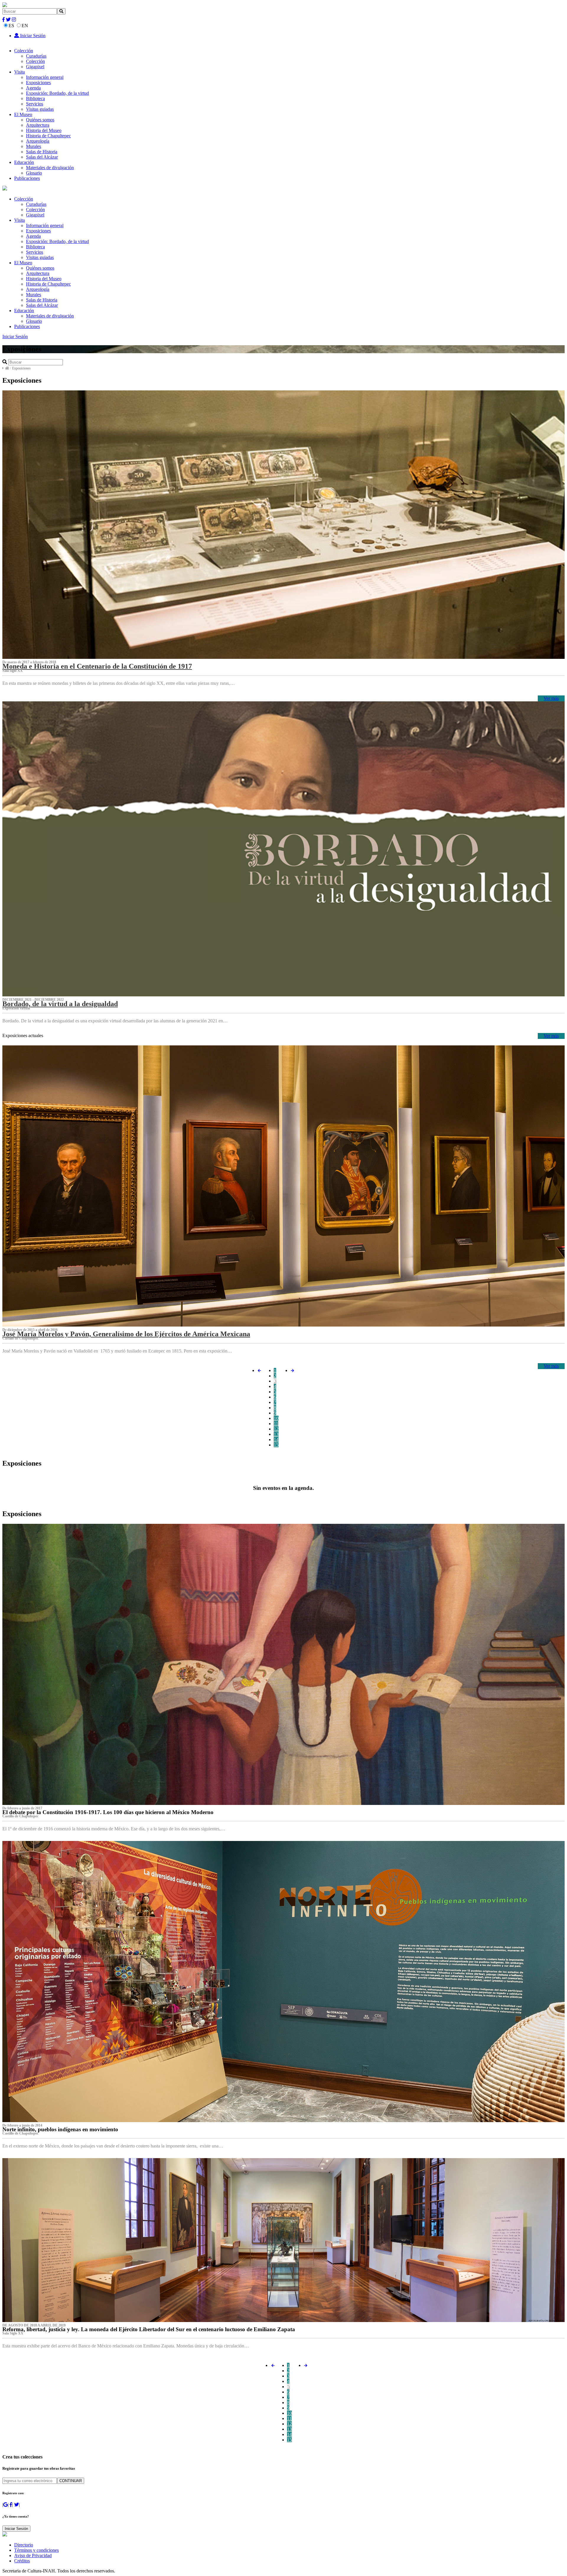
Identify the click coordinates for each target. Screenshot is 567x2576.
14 (276, 1439)
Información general (45, 77)
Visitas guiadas (40, 109)
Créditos (22, 2561)
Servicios (35, 104)
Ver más (551, 698)
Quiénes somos (40, 120)
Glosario (34, 173)
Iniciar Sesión (32, 36)
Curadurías (36, 56)
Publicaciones (27, 178)
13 (276, 1434)
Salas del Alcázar (42, 157)
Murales (34, 146)
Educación (24, 162)
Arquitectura (38, 125)
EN (25, 26)
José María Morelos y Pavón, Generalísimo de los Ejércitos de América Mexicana (126, 1334)
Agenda (33, 88)
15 (276, 1445)
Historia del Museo (44, 130)
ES (11, 26)
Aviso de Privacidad (33, 2555)
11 (276, 1424)
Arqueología (38, 141)
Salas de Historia (42, 152)
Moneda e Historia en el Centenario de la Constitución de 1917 (97, 666)
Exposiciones (38, 83)
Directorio (24, 2545)
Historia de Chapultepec (48, 136)
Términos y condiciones (36, 2550)
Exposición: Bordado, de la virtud (57, 93)
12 (276, 1429)
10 (276, 1418)
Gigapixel (35, 67)
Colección (24, 51)
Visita (19, 72)
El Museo (23, 114)
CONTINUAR (71, 2481)
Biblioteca (35, 98)
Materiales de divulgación (50, 168)
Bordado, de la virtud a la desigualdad (60, 1004)
